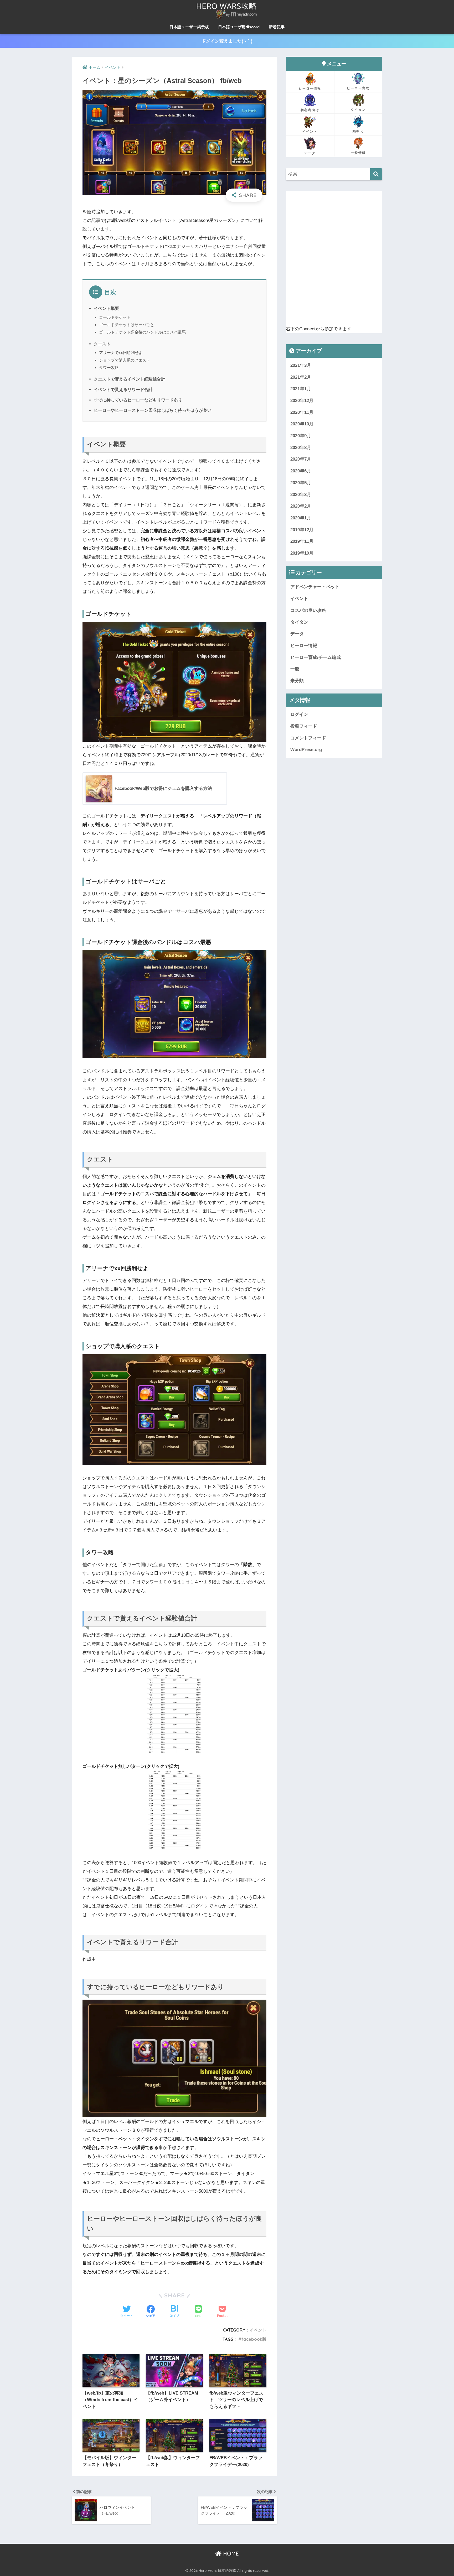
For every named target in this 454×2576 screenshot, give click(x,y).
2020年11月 (302, 412)
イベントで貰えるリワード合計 (123, 389)
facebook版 (254, 2339)
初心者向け (310, 110)
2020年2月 (301, 506)
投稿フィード (304, 726)
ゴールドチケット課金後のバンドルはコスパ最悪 (142, 332)
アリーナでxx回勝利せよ (121, 353)
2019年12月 (302, 530)
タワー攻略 (109, 367)
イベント (258, 2330)
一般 (295, 669)
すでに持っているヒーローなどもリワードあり (138, 400)
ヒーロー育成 (358, 88)
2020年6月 (301, 471)
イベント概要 (106, 308)
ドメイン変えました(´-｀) (227, 41)
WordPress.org (306, 750)
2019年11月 (302, 541)
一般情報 (358, 153)
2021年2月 (301, 377)
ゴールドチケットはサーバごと (127, 325)
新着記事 (277, 27)
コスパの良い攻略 (308, 610)
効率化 (358, 131)
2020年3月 (301, 495)
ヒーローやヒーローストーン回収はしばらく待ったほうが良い (153, 410)
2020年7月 (301, 459)
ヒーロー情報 (310, 88)
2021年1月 (301, 389)
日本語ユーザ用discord (239, 27)
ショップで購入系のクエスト (125, 360)
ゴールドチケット (115, 317)
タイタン (358, 110)
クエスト (102, 344)
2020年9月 (301, 436)
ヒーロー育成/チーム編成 (316, 657)
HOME (230, 2554)
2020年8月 (301, 448)
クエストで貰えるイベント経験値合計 (130, 379)
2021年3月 (301, 365)
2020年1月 (301, 518)
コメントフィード (308, 738)
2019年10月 (302, 553)
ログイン (299, 714)
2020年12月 (302, 401)
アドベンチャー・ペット (315, 587)
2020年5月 (301, 483)
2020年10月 (302, 424)
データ (310, 153)
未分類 (297, 681)
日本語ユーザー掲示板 (189, 27)
